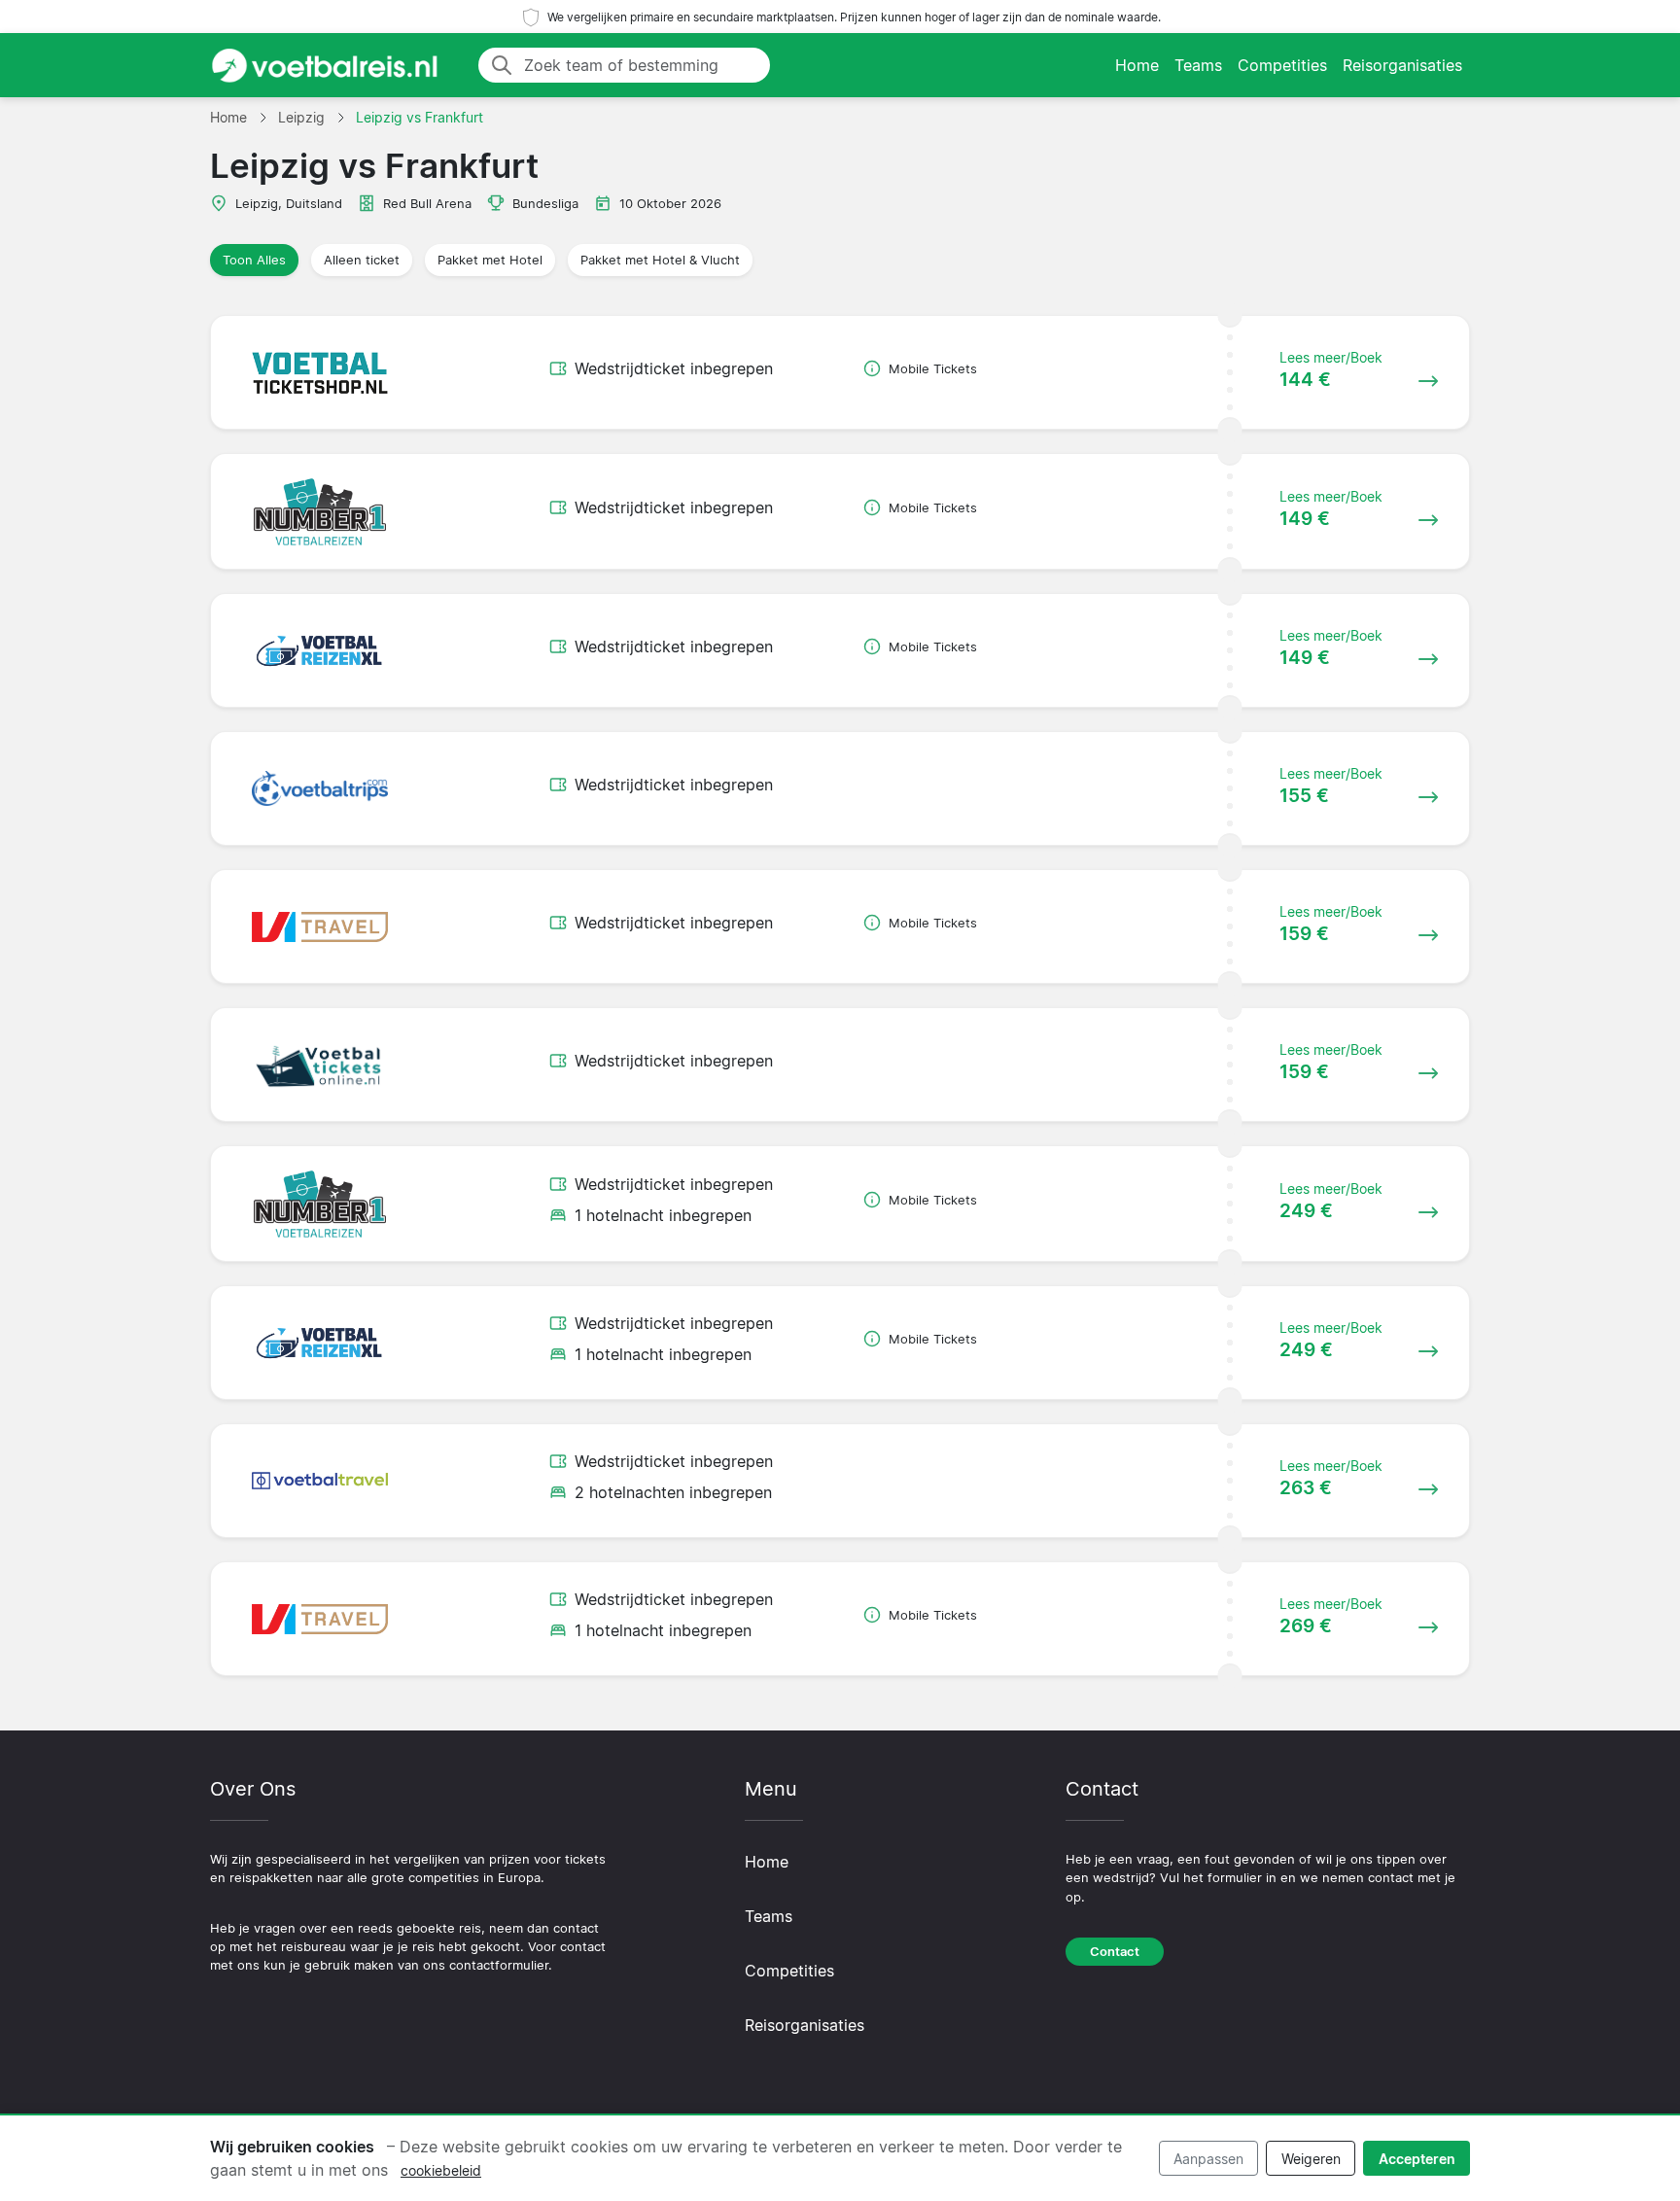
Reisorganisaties (1402, 65)
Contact (1115, 1952)
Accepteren (1417, 2159)
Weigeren (1311, 2159)
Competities (1282, 65)
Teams (1198, 65)
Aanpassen (1208, 2159)
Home (1137, 65)
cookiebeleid (441, 2170)
